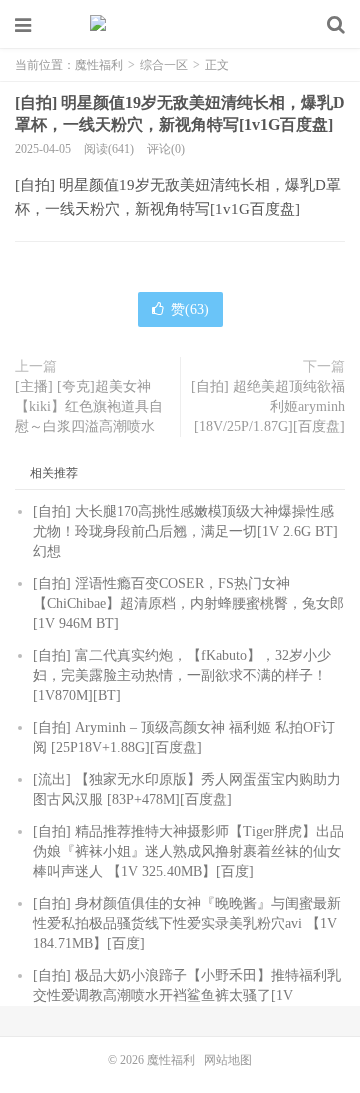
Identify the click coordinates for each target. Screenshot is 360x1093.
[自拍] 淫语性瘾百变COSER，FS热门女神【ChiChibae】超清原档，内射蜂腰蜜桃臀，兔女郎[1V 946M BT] (188, 603)
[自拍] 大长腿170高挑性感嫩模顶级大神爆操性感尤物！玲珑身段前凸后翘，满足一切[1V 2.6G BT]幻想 (185, 531)
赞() (190, 309)
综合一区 (164, 65)
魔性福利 (180, 25)
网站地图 (228, 1060)
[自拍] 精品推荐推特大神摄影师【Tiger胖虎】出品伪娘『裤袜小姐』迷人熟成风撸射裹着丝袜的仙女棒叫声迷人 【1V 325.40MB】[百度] (188, 851)
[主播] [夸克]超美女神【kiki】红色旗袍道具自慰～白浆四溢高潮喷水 (89, 406)
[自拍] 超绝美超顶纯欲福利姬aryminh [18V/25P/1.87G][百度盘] (268, 406)
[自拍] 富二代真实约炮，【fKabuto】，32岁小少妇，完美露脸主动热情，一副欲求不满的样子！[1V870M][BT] (182, 675)
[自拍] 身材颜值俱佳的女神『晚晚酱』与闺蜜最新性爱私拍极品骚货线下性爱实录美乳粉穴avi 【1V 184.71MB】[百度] (187, 923)
